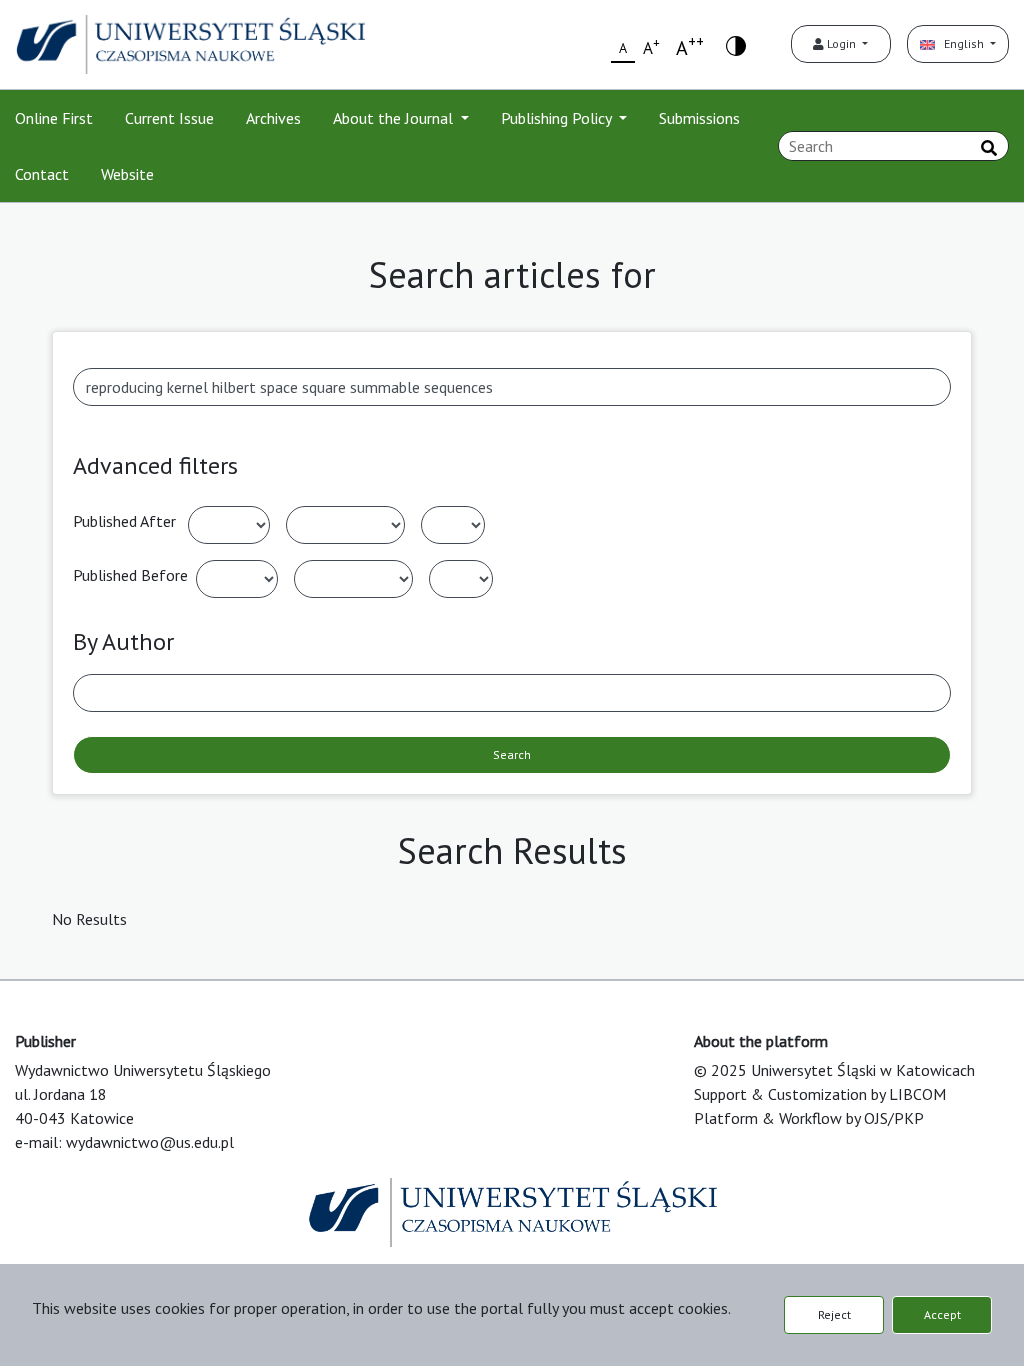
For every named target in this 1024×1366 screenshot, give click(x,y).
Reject (834, 1314)
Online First (54, 118)
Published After (124, 521)
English (961, 43)
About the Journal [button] (395, 118)
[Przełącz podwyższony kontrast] (736, 44)
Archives (273, 118)
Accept (942, 1314)
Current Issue (169, 118)
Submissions (699, 118)
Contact (42, 174)
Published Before (130, 575)
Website (127, 174)
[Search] (989, 148)
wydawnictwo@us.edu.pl (150, 1142)
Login (841, 43)
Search (512, 754)
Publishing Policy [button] (558, 118)
